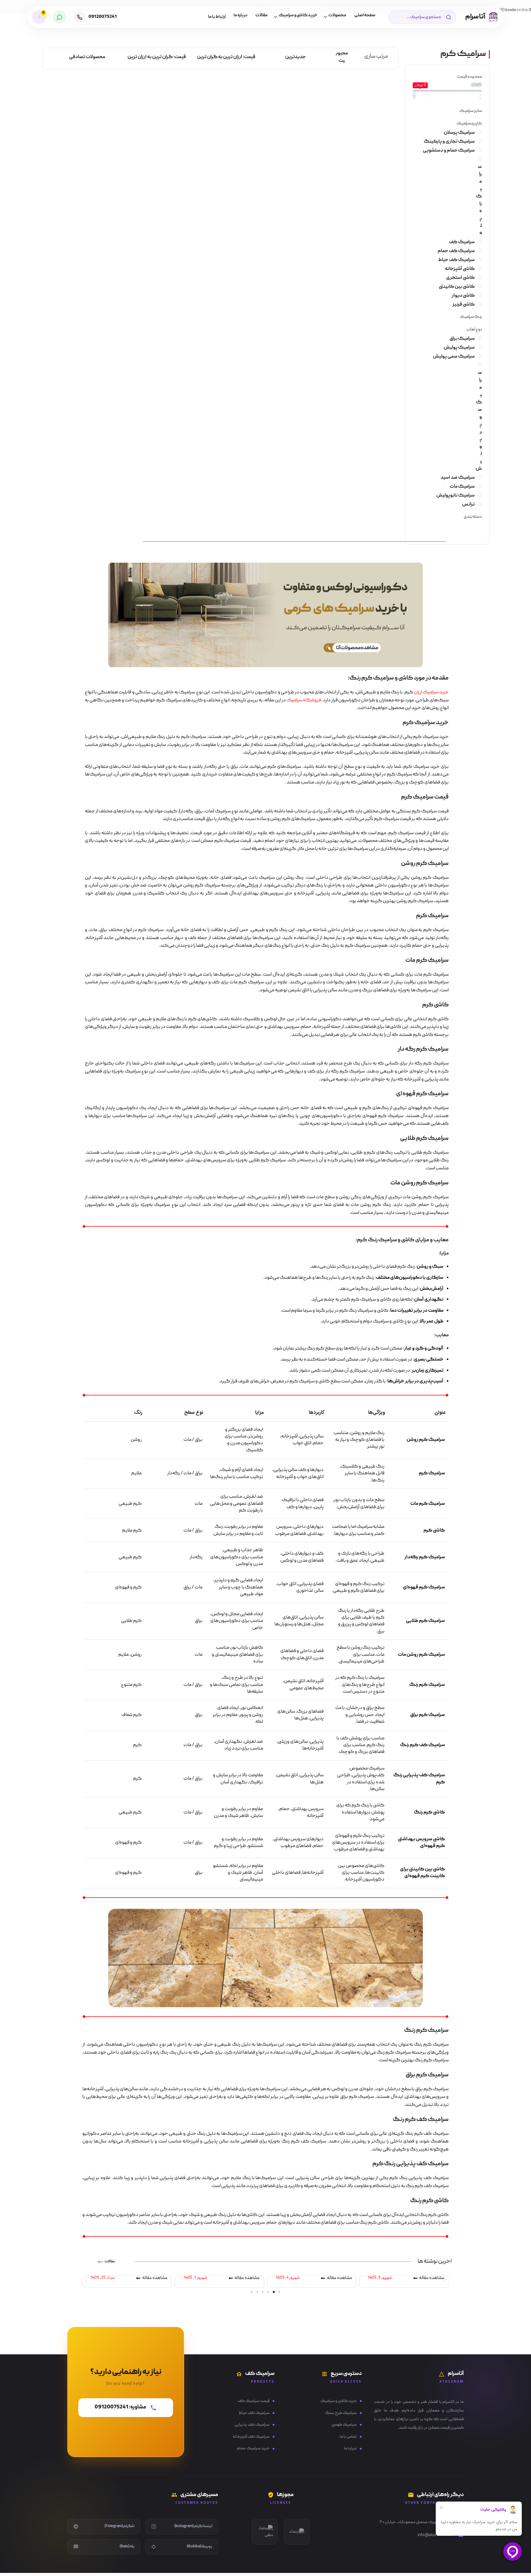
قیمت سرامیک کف (254, 2401)
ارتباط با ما (217, 17)
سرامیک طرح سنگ (341, 2413)
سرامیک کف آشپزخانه (251, 2437)
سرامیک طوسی (344, 2425)
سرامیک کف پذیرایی (252, 2425)
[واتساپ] (59, 17)
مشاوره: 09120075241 (120, 2406)
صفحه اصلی (365, 15)
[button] (86, 2280)
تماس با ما (348, 2437)
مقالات (262, 15)
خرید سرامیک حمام (253, 2448)
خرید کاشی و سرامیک (298, 15)
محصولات (337, 15)
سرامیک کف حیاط (254, 2413)
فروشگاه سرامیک (304, 700)
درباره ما (240, 15)
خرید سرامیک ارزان (431, 692)
